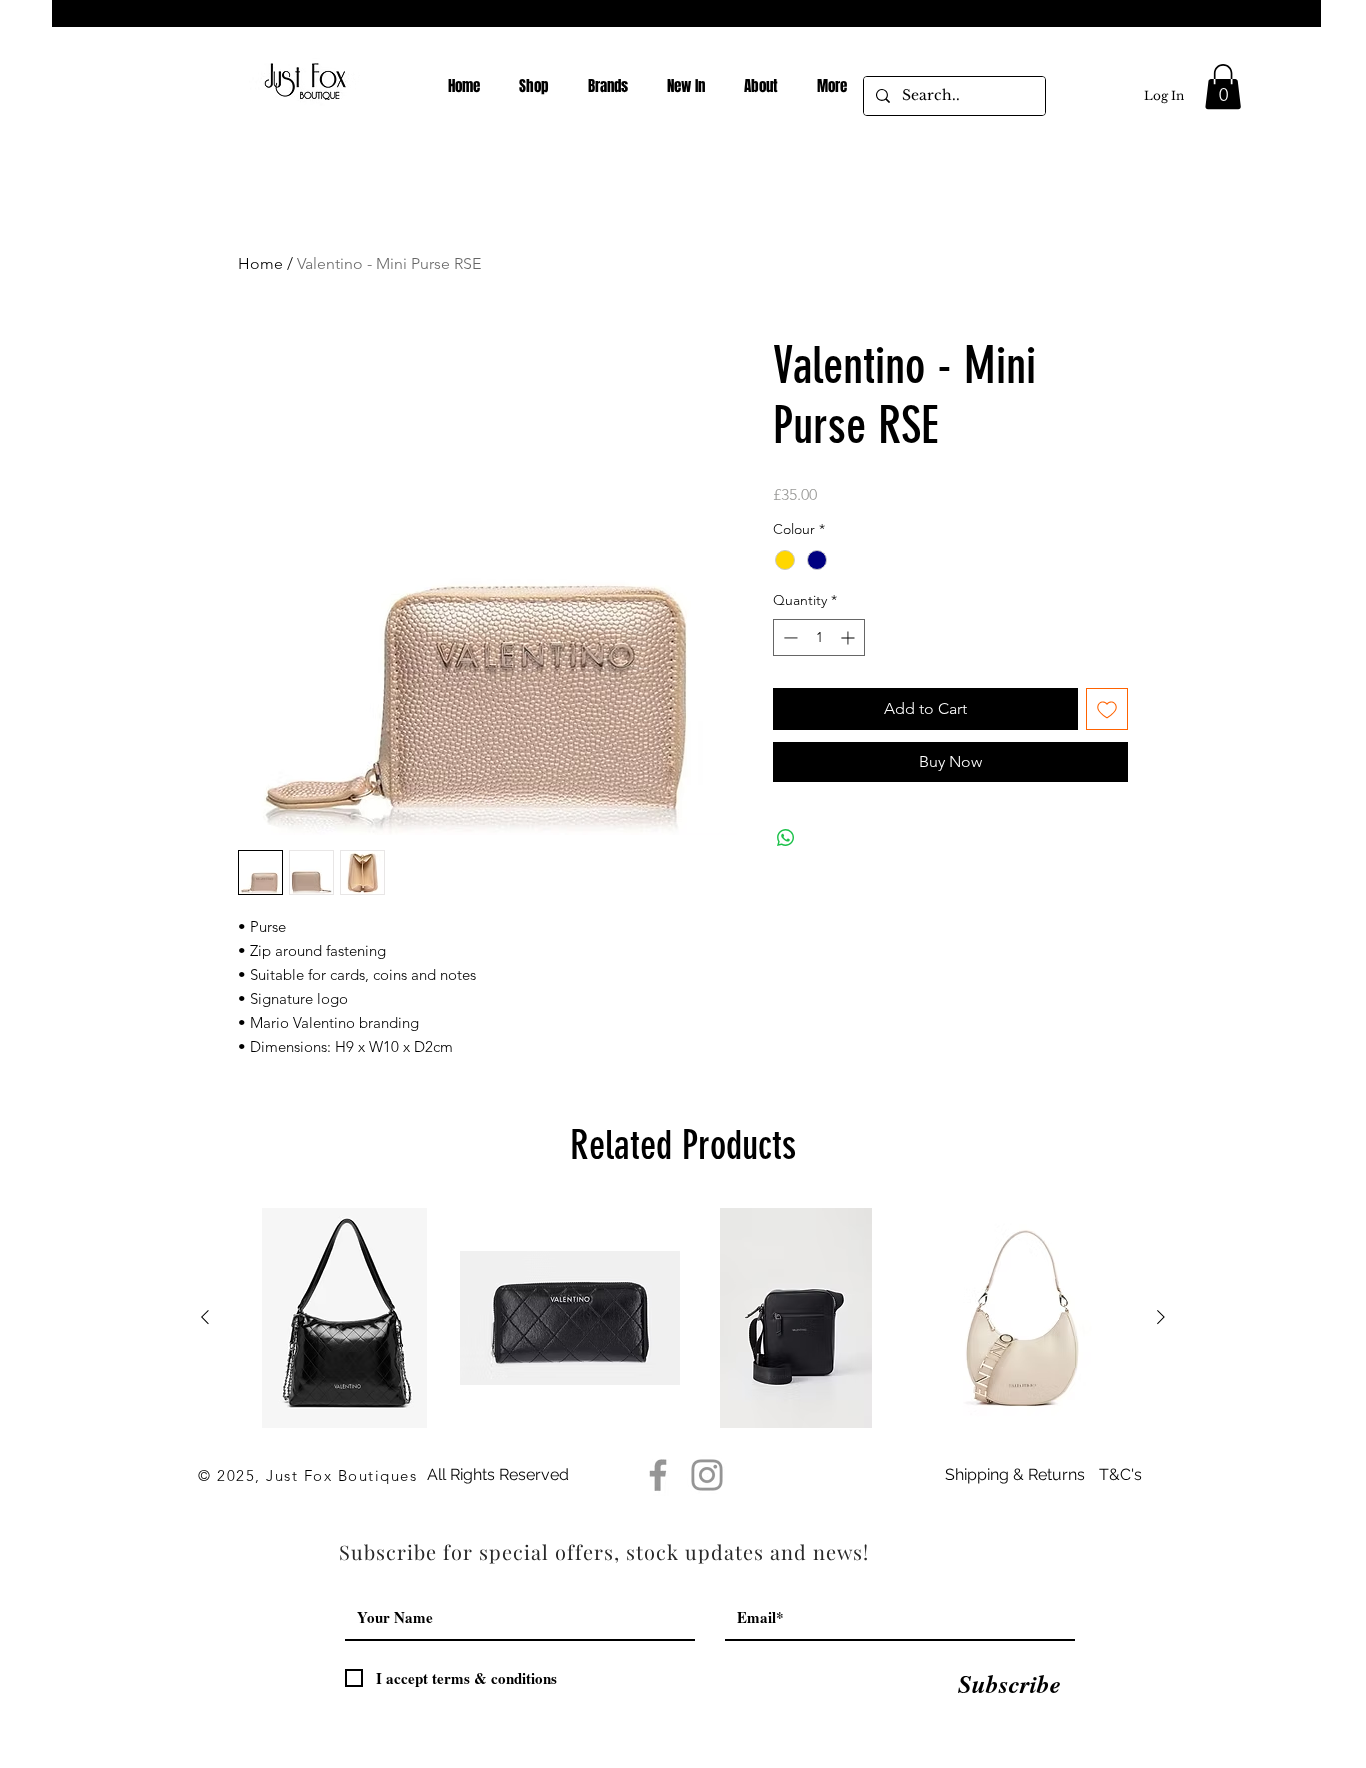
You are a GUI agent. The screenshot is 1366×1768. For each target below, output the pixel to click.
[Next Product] (1161, 1317)
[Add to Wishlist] (1107, 709)
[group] (683, 1318)
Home (260, 263)
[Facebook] (658, 1475)
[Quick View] (344, 1318)
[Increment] (849, 637)
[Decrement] (788, 637)
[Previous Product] (205, 1317)
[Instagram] (707, 1475)
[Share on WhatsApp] (786, 838)
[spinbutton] (819, 637)
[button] (1223, 86)
